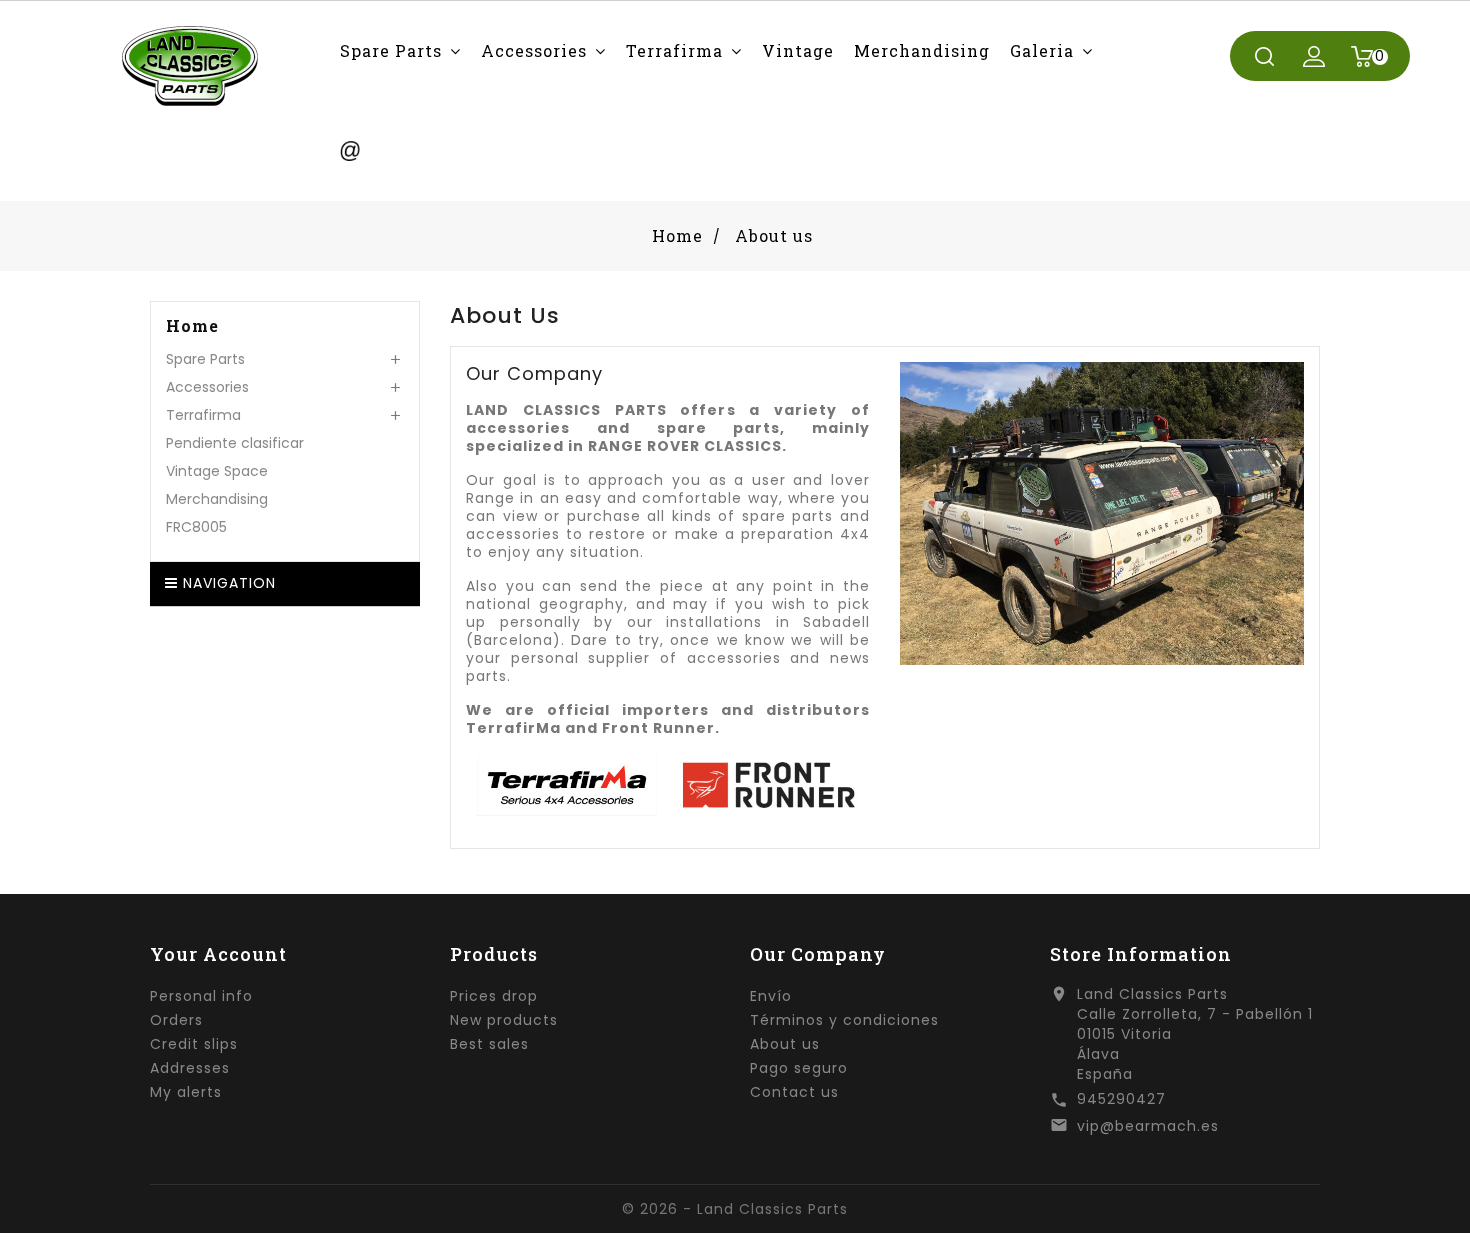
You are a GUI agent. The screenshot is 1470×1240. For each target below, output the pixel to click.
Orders (176, 1020)
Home (192, 326)
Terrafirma (203, 415)
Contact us (794, 1092)
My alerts (186, 1092)
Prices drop (494, 996)
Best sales (489, 1044)
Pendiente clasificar (235, 443)
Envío (771, 996)
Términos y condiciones (844, 1020)
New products (504, 1020)
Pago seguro (799, 1068)
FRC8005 (196, 527)
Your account (218, 954)
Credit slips (194, 1044)
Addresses (190, 1068)
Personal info (201, 996)
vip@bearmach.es (1148, 1126)
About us (785, 1044)
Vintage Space (217, 471)
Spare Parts (205, 359)
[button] (400, 50)
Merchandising (217, 499)
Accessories (207, 387)
